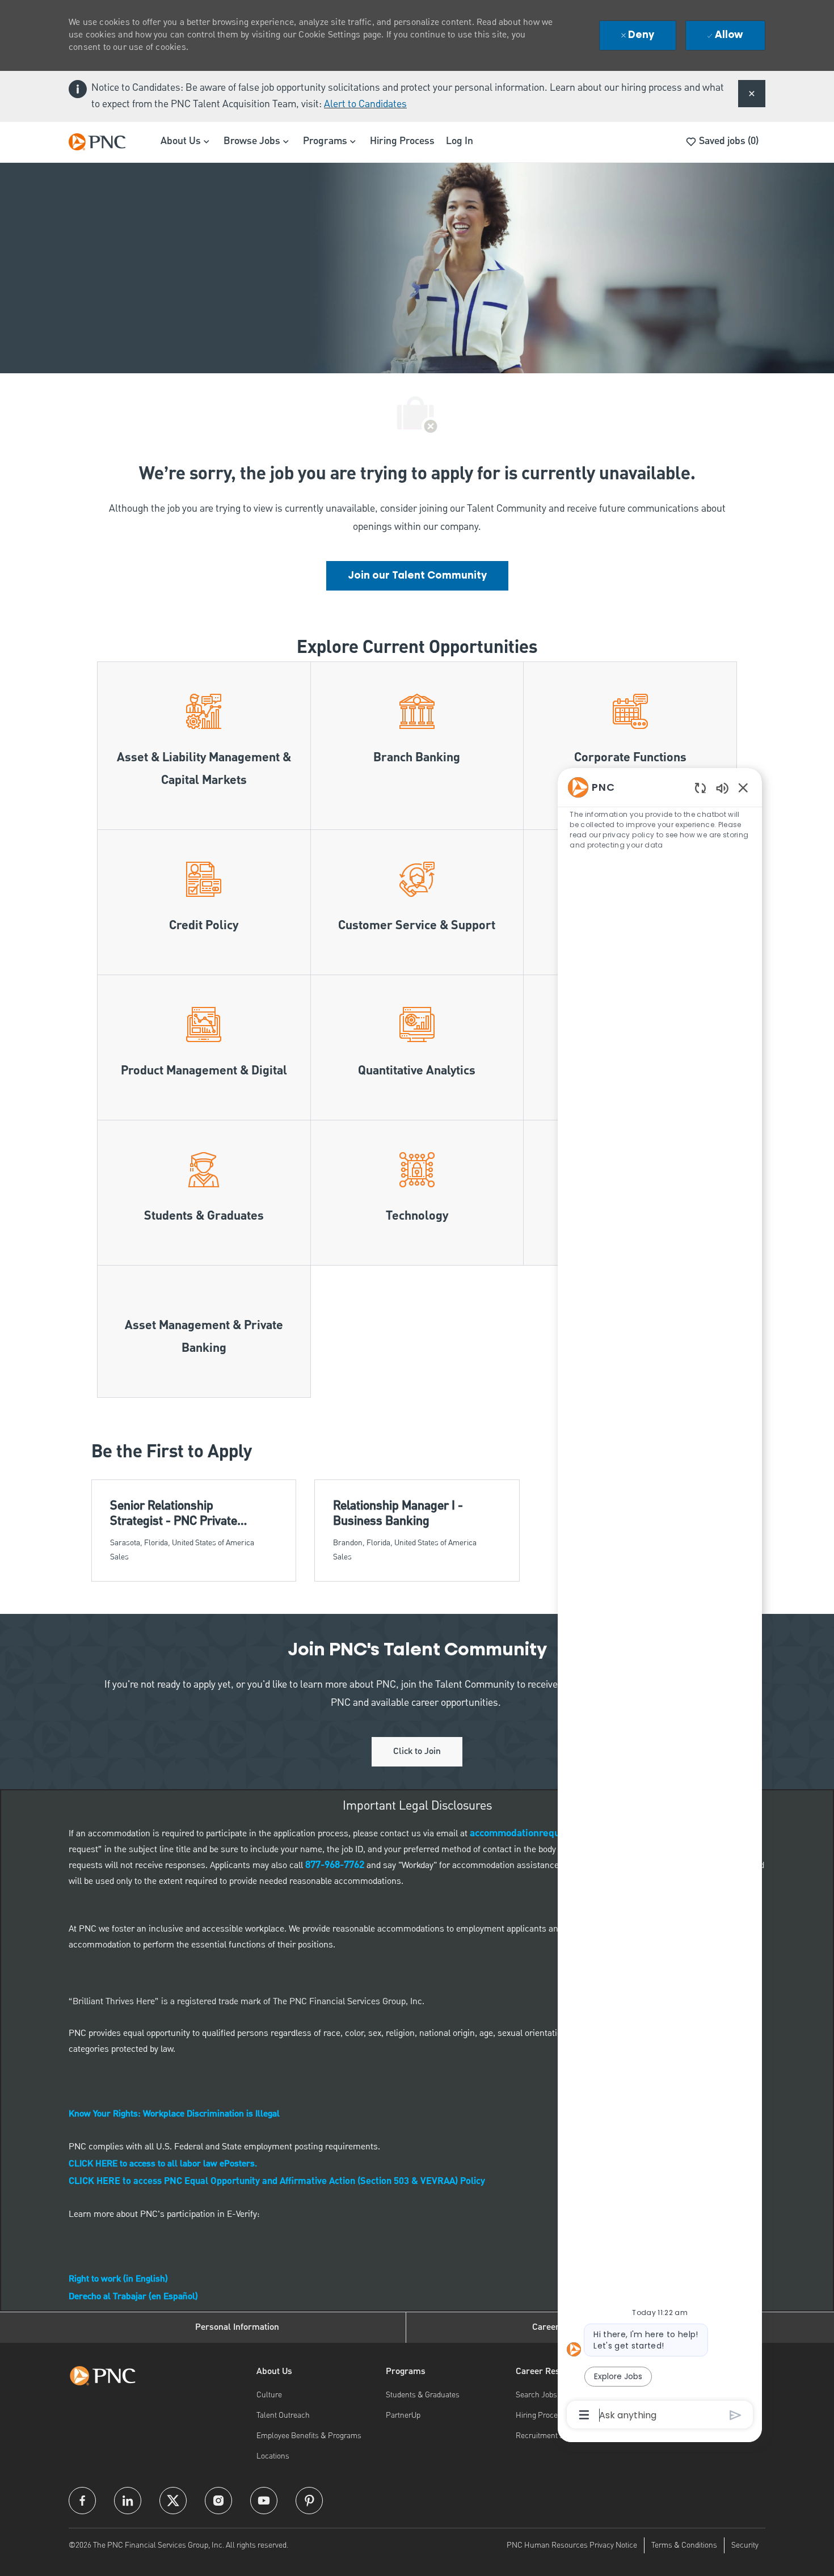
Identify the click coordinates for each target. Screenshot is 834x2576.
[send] (736, 2415)
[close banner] (752, 94)
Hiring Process (402, 141)
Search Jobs (536, 2395)
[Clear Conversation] (700, 788)
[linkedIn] (128, 2501)
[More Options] (584, 2415)
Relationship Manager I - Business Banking (398, 1514)
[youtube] (264, 2501)
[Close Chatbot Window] (743, 787)
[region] (660, 1600)
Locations (273, 2456)
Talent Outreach (283, 2415)
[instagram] (218, 2501)
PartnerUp (403, 2415)
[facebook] (82, 2501)
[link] (417, 576)
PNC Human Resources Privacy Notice (572, 2545)
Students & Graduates (423, 2395)
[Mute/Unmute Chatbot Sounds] (722, 788)
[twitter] (173, 2501)
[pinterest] (309, 2501)
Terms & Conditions (684, 2545)
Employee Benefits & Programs (309, 2436)
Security (745, 2545)
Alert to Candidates (365, 104)
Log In (460, 141)
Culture (269, 2395)
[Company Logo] (103, 142)
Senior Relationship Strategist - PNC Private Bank (174, 1514)
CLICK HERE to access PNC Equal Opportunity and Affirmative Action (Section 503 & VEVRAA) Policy (277, 2182)
